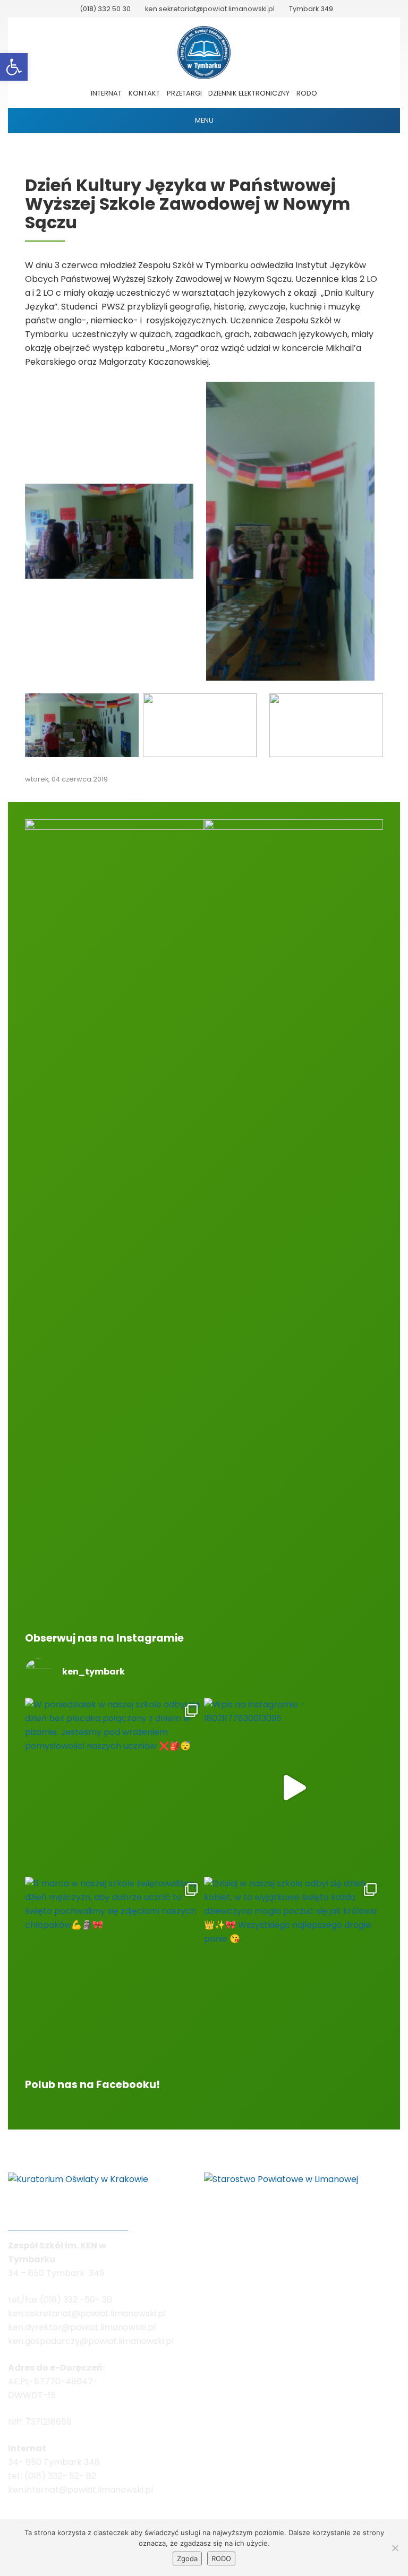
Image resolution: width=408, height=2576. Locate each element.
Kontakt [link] (144, 93)
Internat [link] (106, 93)
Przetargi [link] (184, 93)
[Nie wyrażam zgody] (395, 2548)
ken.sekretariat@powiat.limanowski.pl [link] (210, 9)
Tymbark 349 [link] (311, 9)
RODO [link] (307, 93)
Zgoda (187, 2558)
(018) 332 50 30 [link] (105, 9)
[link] (14, 67)
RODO (221, 2558)
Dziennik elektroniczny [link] (249, 93)
